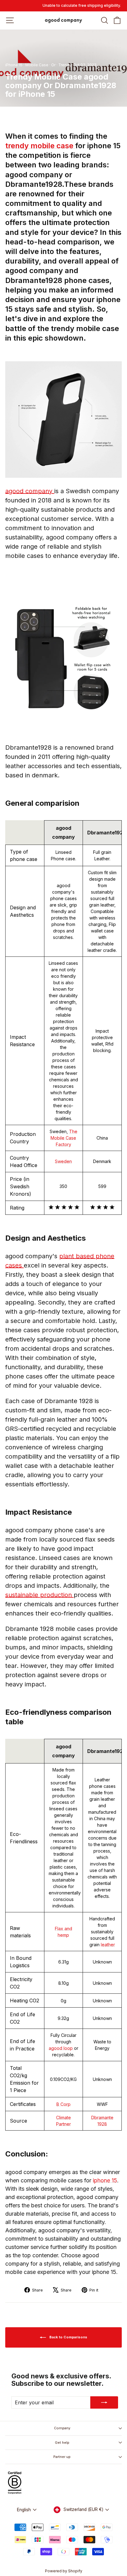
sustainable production (39, 1595)
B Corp (63, 2104)
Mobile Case (37, 65)
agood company (30, 491)
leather (108, 1945)
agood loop (61, 2048)
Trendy (65, 65)
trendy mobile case (40, 146)
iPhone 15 (14, 65)
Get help (62, 2443)
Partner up (62, 2457)
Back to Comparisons (68, 2337)
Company (62, 2428)
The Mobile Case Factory (64, 1138)
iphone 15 (105, 2180)
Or (53, 65)
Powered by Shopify (64, 2571)
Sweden (63, 1161)
